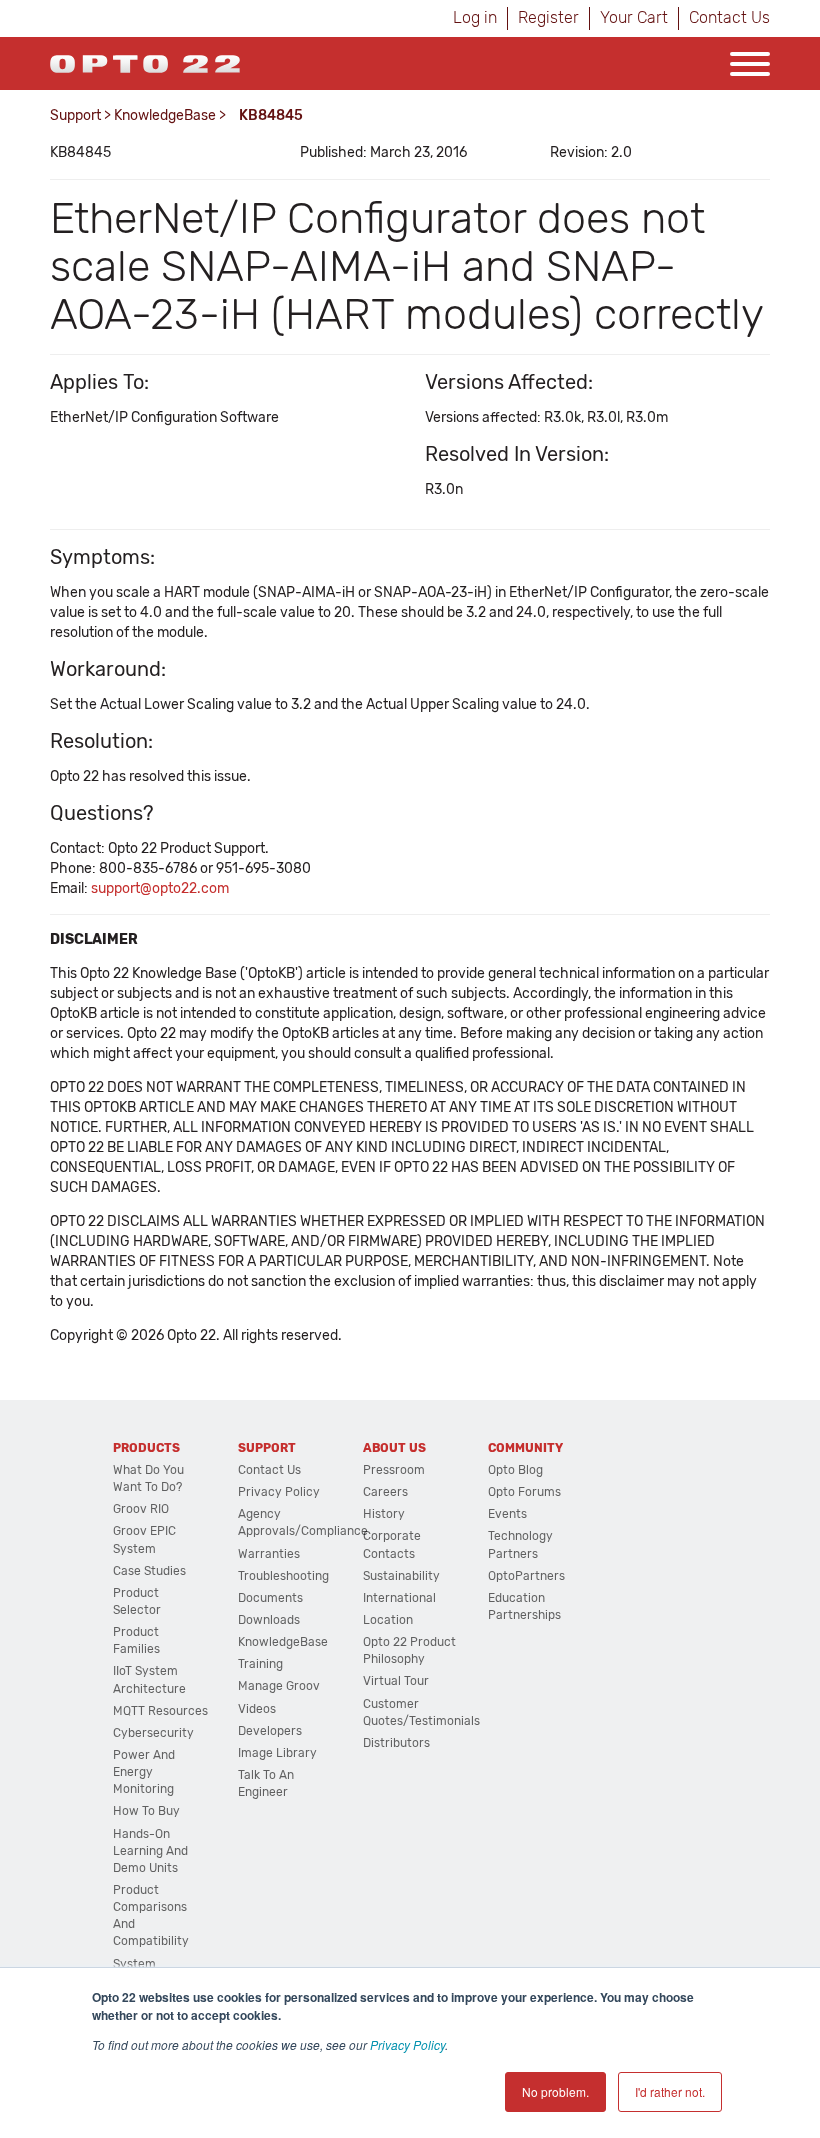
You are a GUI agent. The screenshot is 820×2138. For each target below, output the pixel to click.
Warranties (269, 1554)
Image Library (277, 1753)
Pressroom (394, 1470)
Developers (270, 1731)
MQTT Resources (160, 1711)
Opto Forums (524, 1492)
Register (548, 17)
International (399, 1598)
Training (260, 1664)
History (384, 1514)
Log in (475, 17)
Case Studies (149, 1571)
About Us (394, 1448)
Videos (257, 1709)
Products (146, 1448)
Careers (385, 1492)
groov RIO (141, 1509)
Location (388, 1620)
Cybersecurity (153, 1733)
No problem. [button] (555, 2091)
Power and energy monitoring (144, 1772)
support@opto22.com (160, 888)
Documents (270, 1598)
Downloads (269, 1620)
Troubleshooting (283, 1576)
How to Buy (146, 1811)
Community (525, 1448)
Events (507, 1514)
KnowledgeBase (165, 115)
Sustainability (401, 1576)
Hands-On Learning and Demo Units (150, 1851)
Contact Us (729, 17)
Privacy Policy (407, 2044)
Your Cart (634, 17)
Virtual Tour (396, 1681)
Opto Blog (515, 1470)
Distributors (396, 1743)
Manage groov (279, 1686)
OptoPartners (526, 1576)
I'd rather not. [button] (670, 2091)
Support (75, 115)
